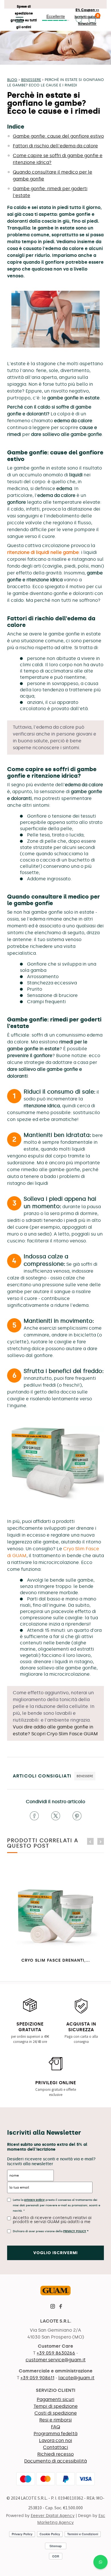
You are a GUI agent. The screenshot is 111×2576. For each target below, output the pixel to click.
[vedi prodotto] (55, 1464)
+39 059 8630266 (56, 2353)
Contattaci (55, 2447)
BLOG (12, 80)
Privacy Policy (75, 2231)
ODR (56, 2556)
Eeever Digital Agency (53, 2516)
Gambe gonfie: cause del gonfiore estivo (58, 136)
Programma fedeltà (55, 2434)
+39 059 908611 (37, 2378)
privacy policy (34, 2200)
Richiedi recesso (55, 2454)
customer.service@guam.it (56, 2360)
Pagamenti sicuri (55, 2399)
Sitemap (56, 2546)
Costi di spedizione (56, 2413)
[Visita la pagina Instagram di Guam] (53, 2307)
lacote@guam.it (76, 2378)
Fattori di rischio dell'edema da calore (55, 146)
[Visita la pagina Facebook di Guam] (61, 2307)
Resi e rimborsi (55, 2420)
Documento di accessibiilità (55, 2461)
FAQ (55, 2427)
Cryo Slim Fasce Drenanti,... (56, 1960)
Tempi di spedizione (56, 2406)
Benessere (31, 80)
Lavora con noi (55, 2440)
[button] (18, 20)
